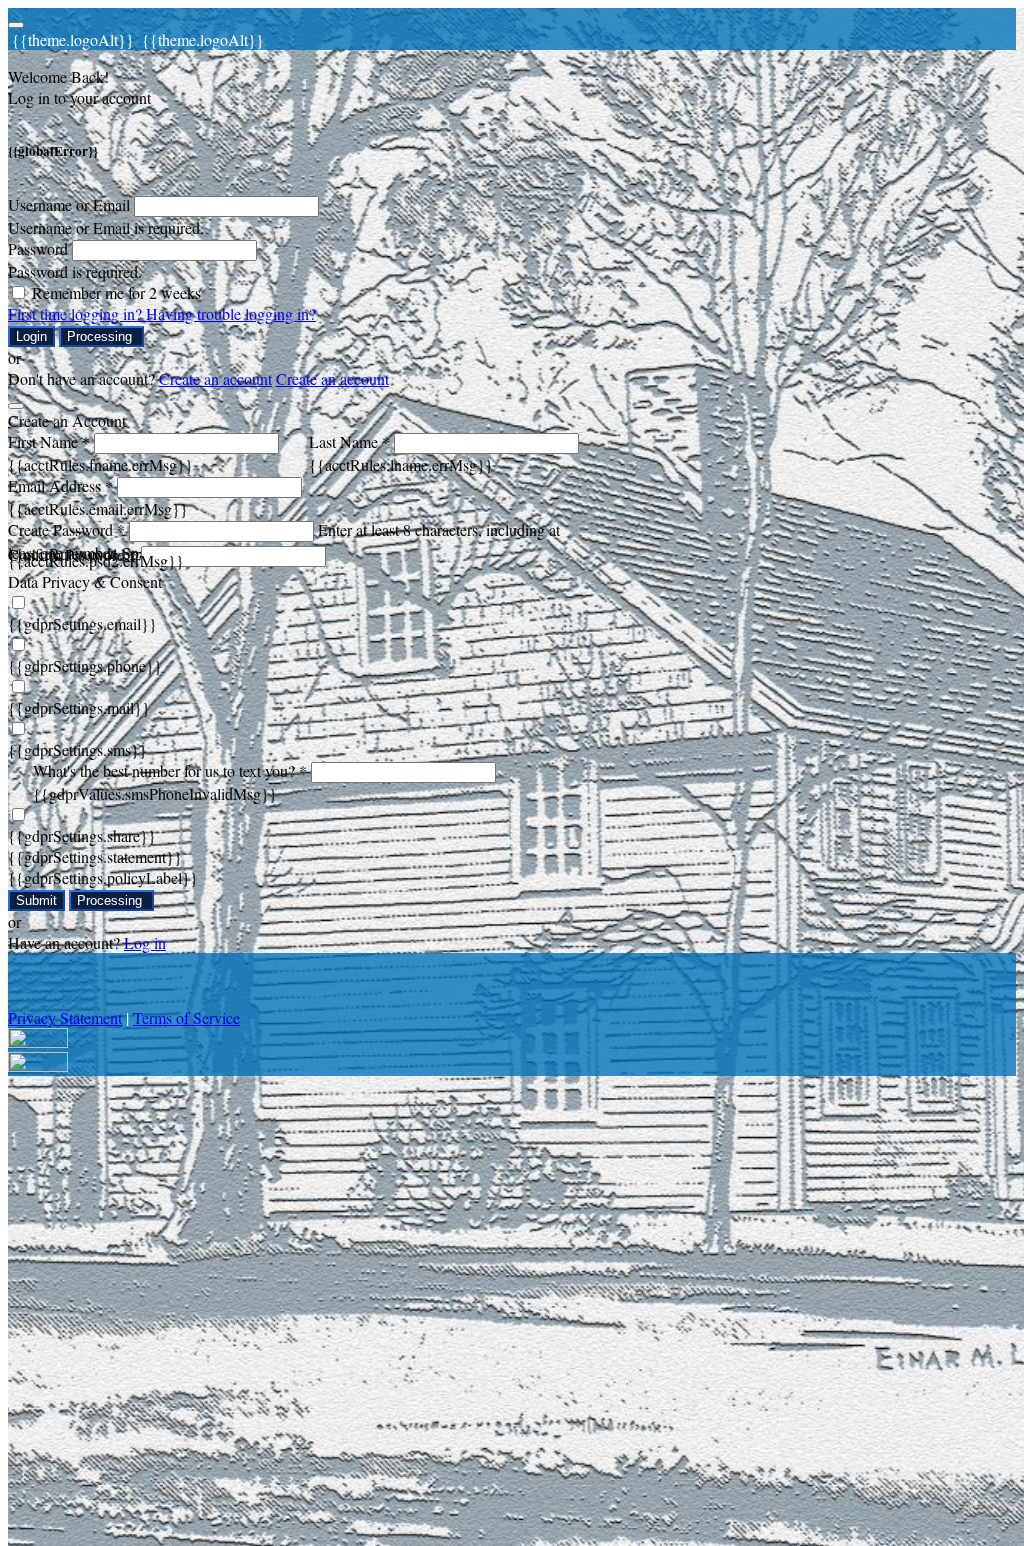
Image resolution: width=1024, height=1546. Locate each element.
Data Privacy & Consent (85, 581)
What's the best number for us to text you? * (170, 770)
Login (31, 336)
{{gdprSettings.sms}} (77, 749)
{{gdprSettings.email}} (82, 623)
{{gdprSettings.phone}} (85, 665)
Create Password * (66, 529)
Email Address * (60, 485)
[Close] (16, 406)
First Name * (49, 441)
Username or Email (69, 204)
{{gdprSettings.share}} (82, 835)
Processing (101, 336)
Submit (36, 900)
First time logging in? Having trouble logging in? (162, 313)
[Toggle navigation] (16, 25)
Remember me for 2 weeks (116, 292)
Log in (145, 942)
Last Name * (349, 441)
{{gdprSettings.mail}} (79, 707)
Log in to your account (79, 97)
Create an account (215, 378)
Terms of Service (186, 1017)
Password (38, 248)
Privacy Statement (65, 1017)
